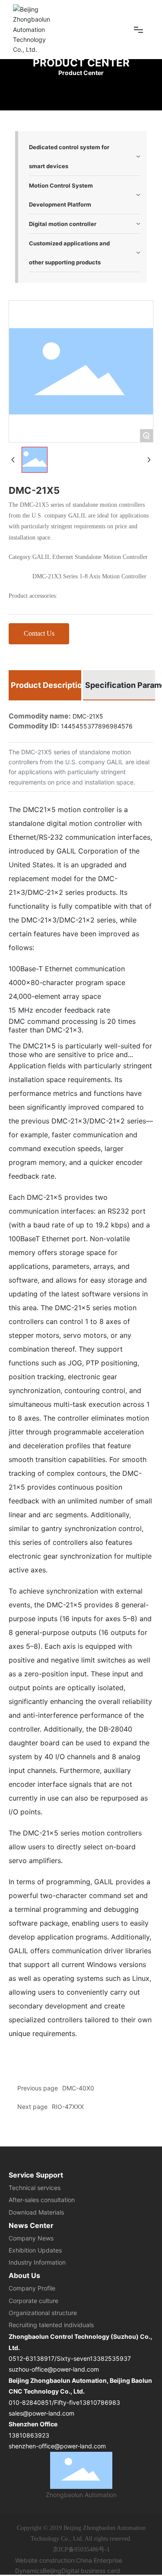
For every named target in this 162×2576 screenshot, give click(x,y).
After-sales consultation (42, 2200)
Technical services (35, 2188)
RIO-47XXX (68, 2107)
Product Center (81, 63)
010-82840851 (30, 2402)
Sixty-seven (73, 2358)
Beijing (52, 2571)
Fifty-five (67, 2402)
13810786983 (100, 2402)
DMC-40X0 (78, 2088)
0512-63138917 (32, 2358)
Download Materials (36, 2212)
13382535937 (110, 2358)
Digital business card (91, 2571)
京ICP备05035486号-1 (81, 2549)
